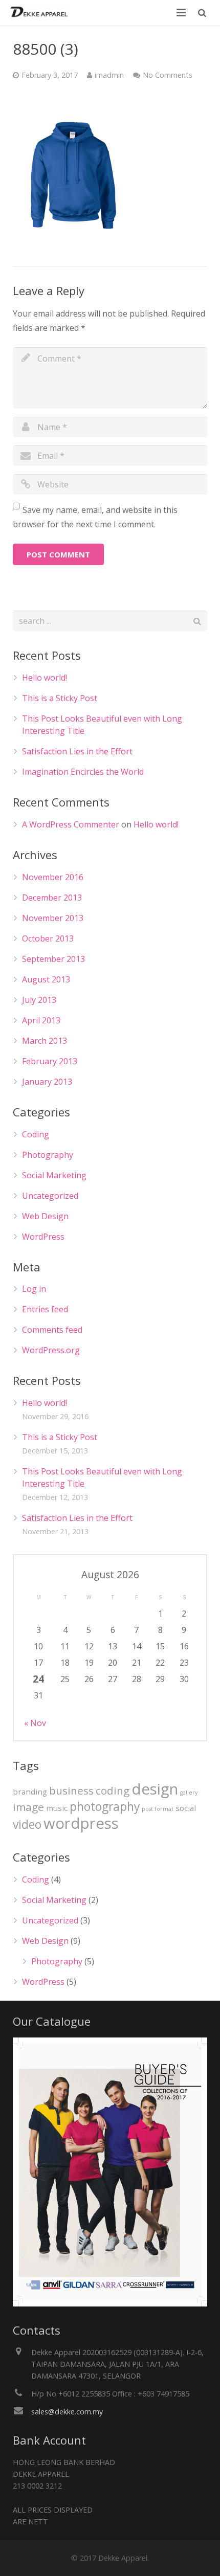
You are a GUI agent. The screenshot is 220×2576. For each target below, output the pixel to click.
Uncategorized (50, 1196)
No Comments (168, 75)
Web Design (45, 1216)
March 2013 (45, 1041)
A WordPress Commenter (71, 824)
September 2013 (53, 959)
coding (113, 1790)
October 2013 (48, 938)
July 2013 (39, 1000)
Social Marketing (54, 1175)
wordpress (81, 1823)
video (27, 1824)
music (57, 1808)
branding (30, 1791)
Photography (48, 1155)
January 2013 (47, 1082)
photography (105, 1807)
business (71, 1790)
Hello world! (45, 678)
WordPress (43, 1237)
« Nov (35, 1723)
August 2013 (46, 979)
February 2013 (50, 1061)
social (186, 1808)
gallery (189, 1793)
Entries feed (45, 1309)
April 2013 (41, 1020)
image (28, 1807)
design (155, 1789)
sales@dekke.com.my (67, 2412)
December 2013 (52, 898)
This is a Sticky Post (60, 698)
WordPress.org (51, 1350)
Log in (34, 1289)
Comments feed (52, 1330)
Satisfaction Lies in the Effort (77, 751)
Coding (36, 1134)
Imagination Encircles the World (83, 772)
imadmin (109, 75)
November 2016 (53, 877)
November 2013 (53, 918)
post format (158, 1809)
